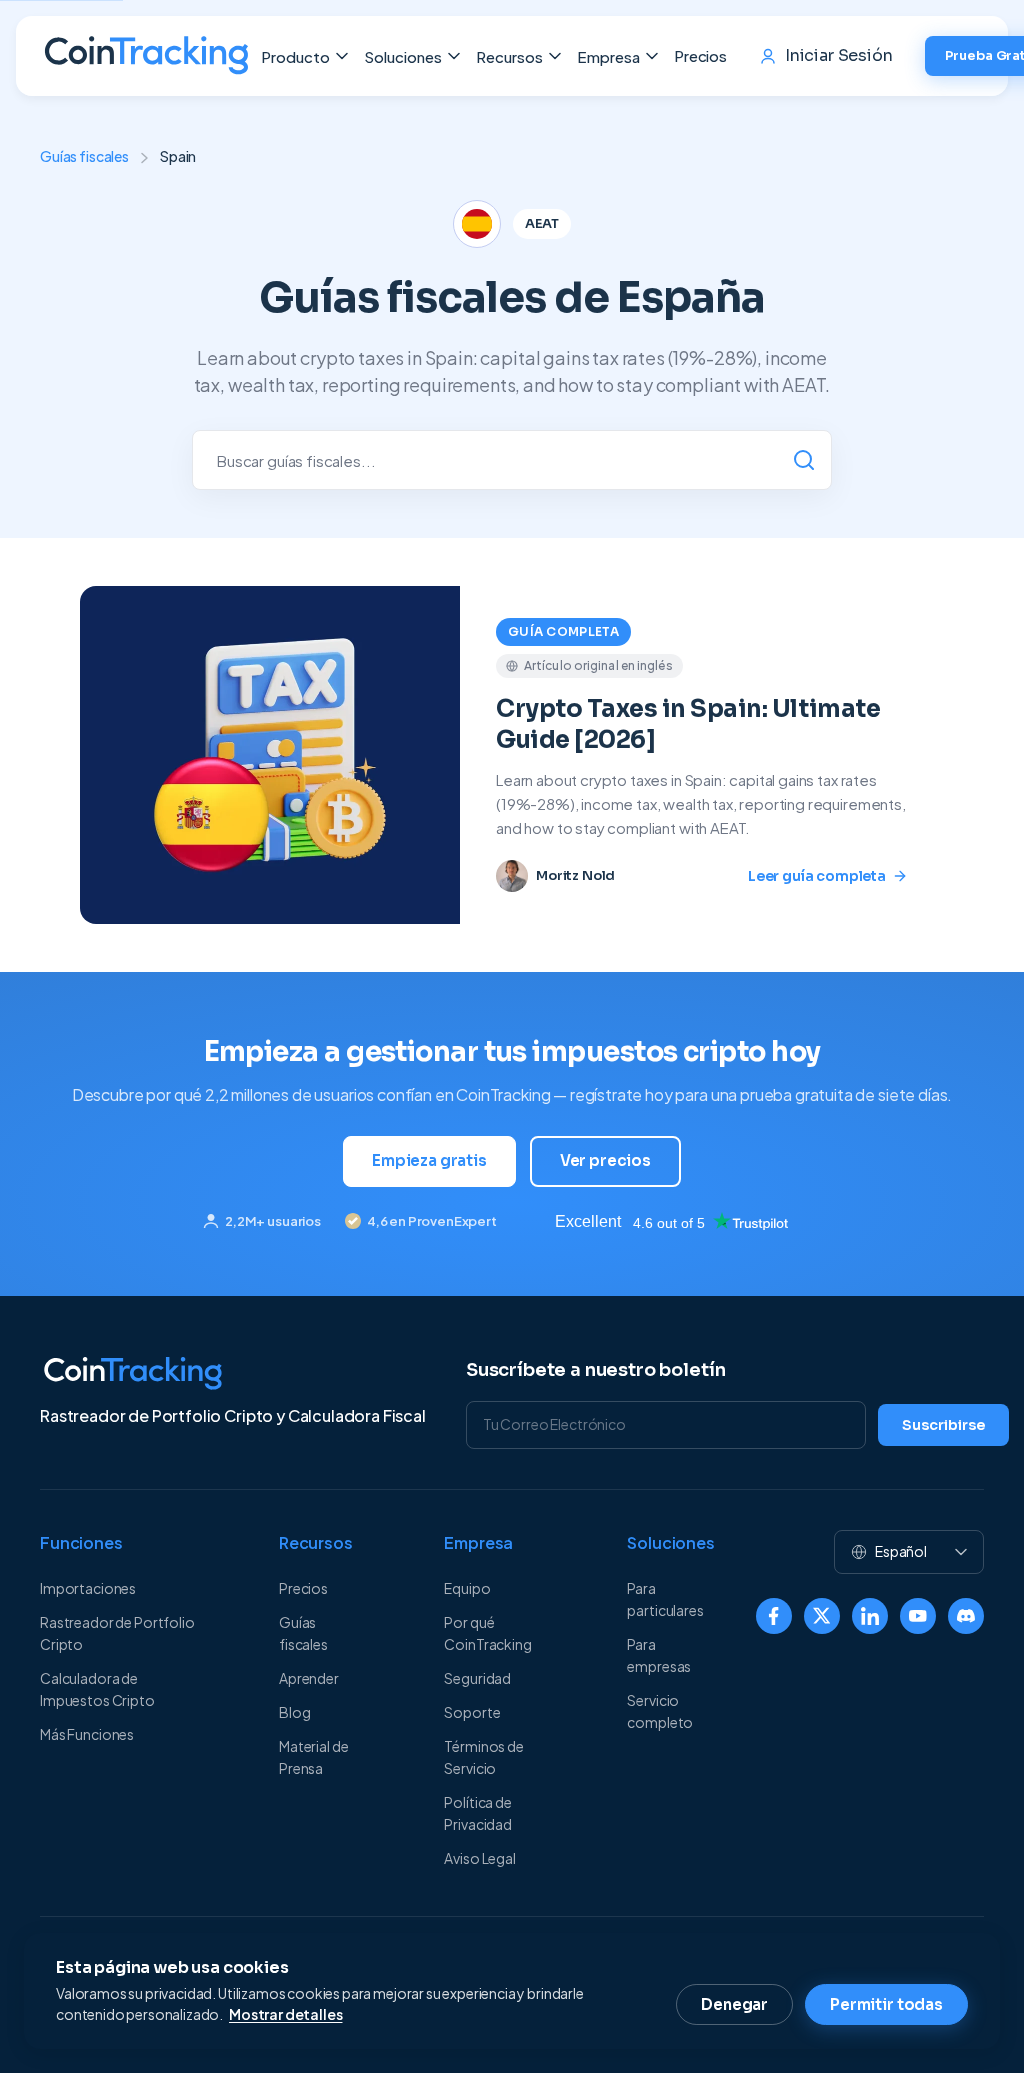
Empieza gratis (429, 1160)
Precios (700, 55)
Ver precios (605, 1160)
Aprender (309, 1678)
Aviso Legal (479, 1858)
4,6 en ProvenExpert (432, 1221)
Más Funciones (87, 1734)
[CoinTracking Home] (146, 56)
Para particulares (665, 1599)
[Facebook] (774, 1616)
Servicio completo (660, 1711)
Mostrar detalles (285, 2014)
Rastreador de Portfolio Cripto (117, 1633)
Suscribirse (943, 1425)
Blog (294, 1712)
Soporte (472, 1712)
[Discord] (966, 1616)
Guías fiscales (84, 156)
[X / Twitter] (822, 1616)
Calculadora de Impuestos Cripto (97, 1689)
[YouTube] (918, 1616)
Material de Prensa (313, 1757)
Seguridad (477, 1678)
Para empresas (659, 1655)
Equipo (467, 1588)
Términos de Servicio (483, 1757)
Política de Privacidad (478, 1813)
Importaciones (88, 1588)
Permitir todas (886, 2004)
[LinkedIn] (870, 1616)
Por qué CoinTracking (487, 1633)
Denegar (734, 2004)
